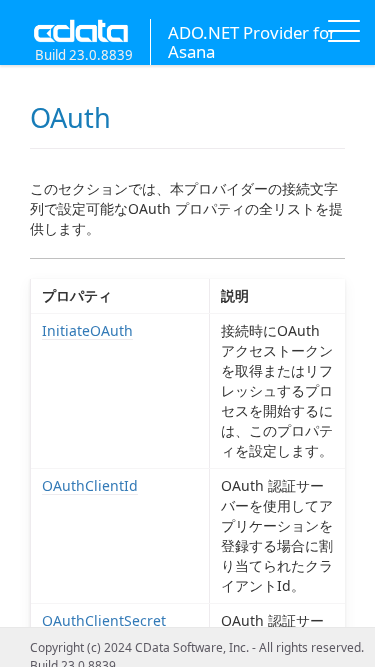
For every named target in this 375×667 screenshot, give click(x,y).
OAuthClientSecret (104, 620)
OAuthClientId (90, 485)
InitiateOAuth (87, 330)
